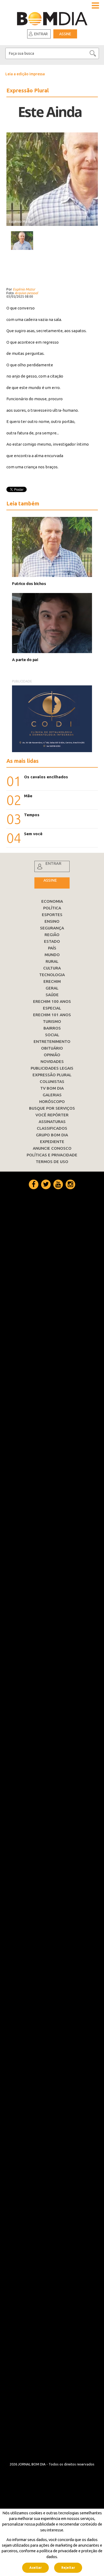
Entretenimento (52, 1041)
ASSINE (50, 880)
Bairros (52, 1028)
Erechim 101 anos (52, 1015)
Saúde (52, 995)
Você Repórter (52, 1115)
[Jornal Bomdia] (52, 17)
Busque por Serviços (52, 1108)
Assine (65, 34)
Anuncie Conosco (52, 1148)
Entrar (41, 34)
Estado (52, 941)
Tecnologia (52, 975)
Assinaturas (52, 1122)
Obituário (52, 1048)
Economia (52, 901)
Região (52, 935)
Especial (52, 1008)
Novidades (52, 1061)
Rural (52, 961)
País (52, 948)
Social (52, 1035)
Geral (52, 988)
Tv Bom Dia (52, 1088)
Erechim (52, 981)
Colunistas (52, 1081)
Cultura (52, 968)
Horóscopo (52, 1102)
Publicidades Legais (52, 1068)
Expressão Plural (52, 1075)
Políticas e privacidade (52, 1155)
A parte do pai (25, 660)
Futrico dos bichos (29, 584)
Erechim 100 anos (52, 1001)
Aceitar (35, 2568)
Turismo (52, 1021)
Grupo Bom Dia (52, 1135)
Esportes (52, 915)
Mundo (52, 955)
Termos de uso (52, 1162)
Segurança (52, 928)
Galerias (52, 1095)
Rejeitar (68, 2568)
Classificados (52, 1128)
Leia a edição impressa (25, 74)
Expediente (52, 1142)
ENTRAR (53, 863)
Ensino (52, 921)
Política (52, 908)
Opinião (52, 1055)
